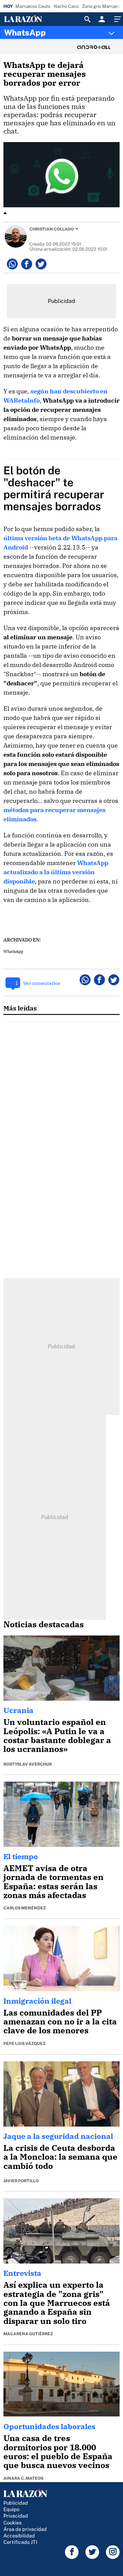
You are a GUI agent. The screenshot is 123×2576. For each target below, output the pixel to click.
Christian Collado (52, 229)
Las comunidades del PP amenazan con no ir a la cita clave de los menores (60, 2022)
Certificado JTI (20, 2542)
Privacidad (16, 2516)
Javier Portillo (21, 2181)
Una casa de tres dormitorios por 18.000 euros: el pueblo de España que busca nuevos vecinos (58, 2452)
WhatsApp (25, 32)
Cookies (12, 2523)
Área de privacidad (25, 2529)
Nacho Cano (66, 6)
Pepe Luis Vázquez (24, 2044)
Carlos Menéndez (25, 1908)
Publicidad (16, 2503)
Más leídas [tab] (20, 1008)
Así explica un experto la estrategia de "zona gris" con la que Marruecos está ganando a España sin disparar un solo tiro (57, 2303)
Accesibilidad (19, 2536)
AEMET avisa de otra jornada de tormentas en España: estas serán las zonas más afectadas (53, 1882)
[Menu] (117, 19)
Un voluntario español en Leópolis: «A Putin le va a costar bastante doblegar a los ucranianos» (57, 1735)
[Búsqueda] (87, 19)
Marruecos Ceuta (33, 6)
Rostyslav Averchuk (28, 1764)
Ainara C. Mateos (23, 2478)
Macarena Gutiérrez (28, 2334)
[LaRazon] (29, 19)
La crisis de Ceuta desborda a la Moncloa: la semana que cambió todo (60, 2157)
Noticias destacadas (44, 1624)
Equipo (11, 2509)
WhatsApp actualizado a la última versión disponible (56, 872)
